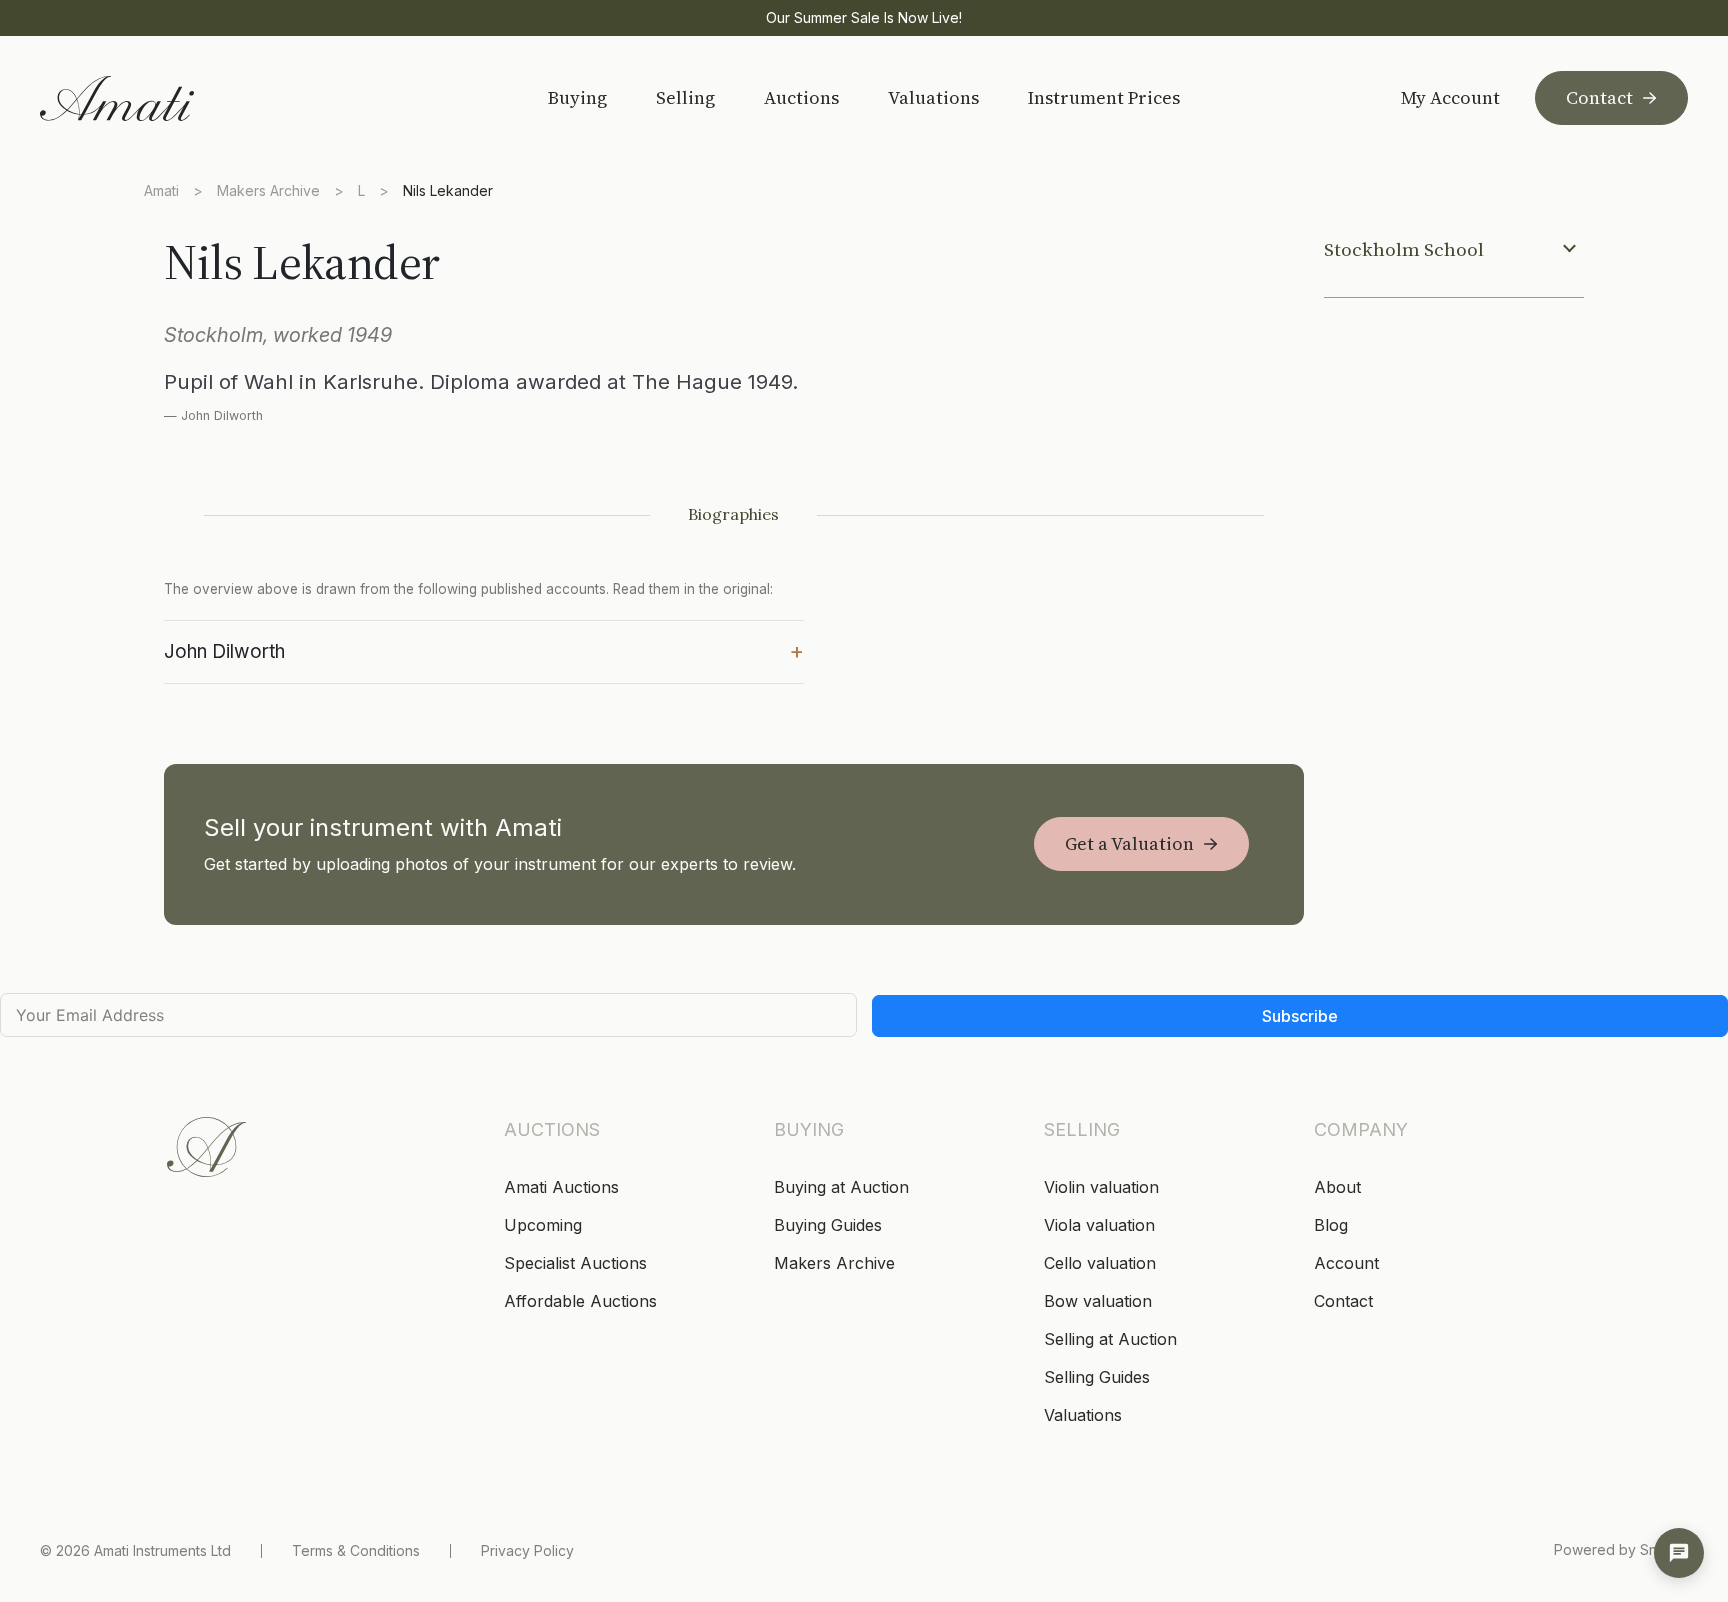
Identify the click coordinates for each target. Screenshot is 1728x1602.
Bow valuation (1098, 1301)
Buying (577, 97)
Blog (1331, 1225)
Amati (161, 190)
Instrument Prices (1104, 97)
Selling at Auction (1110, 1339)
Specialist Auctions (575, 1263)
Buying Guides (828, 1225)
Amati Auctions (561, 1187)
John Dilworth (484, 650)
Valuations (933, 97)
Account (1346, 1263)
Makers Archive (268, 190)
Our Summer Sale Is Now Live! (864, 17)
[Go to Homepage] (182, 98)
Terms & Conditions (356, 1550)
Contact (1599, 97)
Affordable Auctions (580, 1301)
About (1337, 1187)
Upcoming (543, 1225)
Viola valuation (1099, 1225)
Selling (685, 97)
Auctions (801, 97)
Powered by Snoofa (1621, 1549)
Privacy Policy (527, 1550)
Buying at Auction (841, 1187)
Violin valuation (1101, 1187)
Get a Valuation (1129, 843)
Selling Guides (1097, 1377)
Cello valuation (1100, 1263)
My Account (1450, 98)
